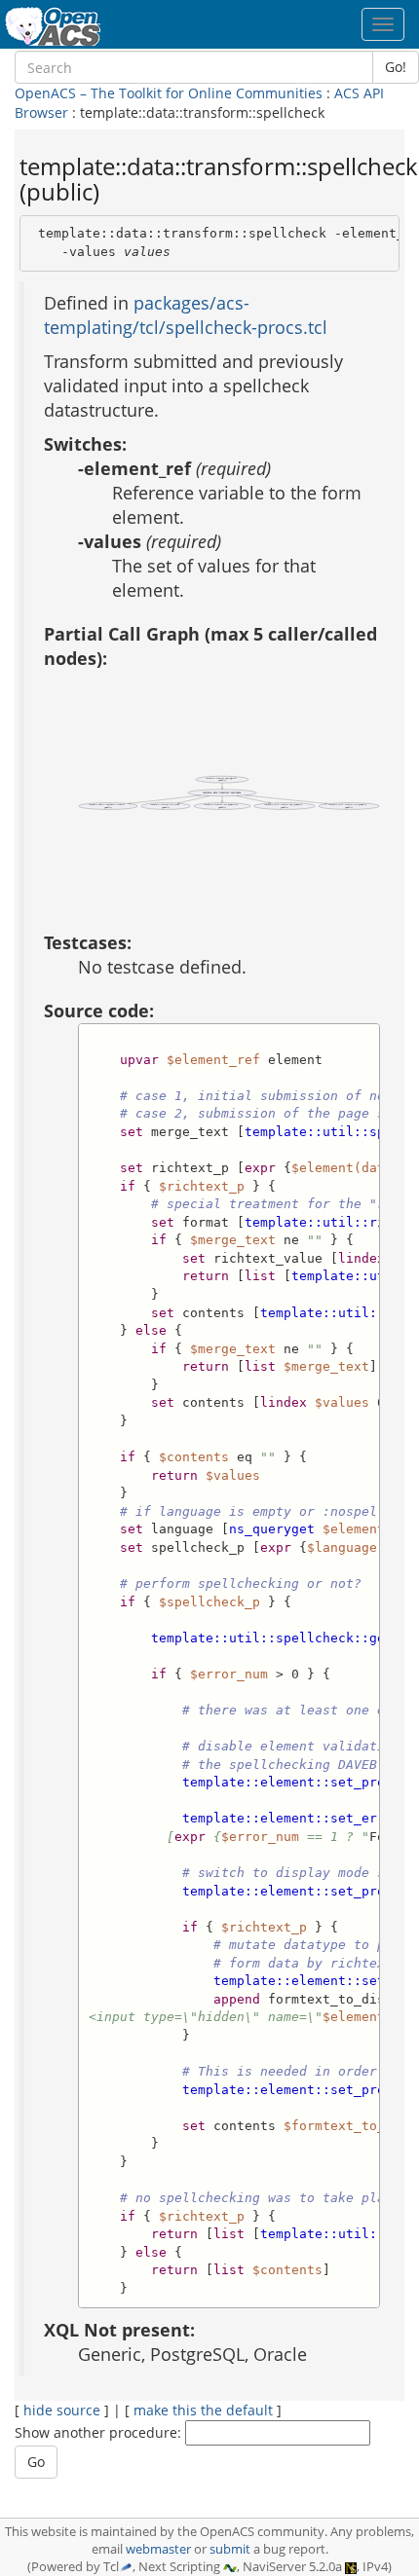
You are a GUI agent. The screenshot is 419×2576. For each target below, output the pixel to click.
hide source (62, 2410)
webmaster (158, 2549)
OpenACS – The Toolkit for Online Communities (169, 93)
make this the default (203, 2410)
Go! (396, 67)
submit (230, 2549)
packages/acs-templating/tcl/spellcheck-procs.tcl (186, 315)
